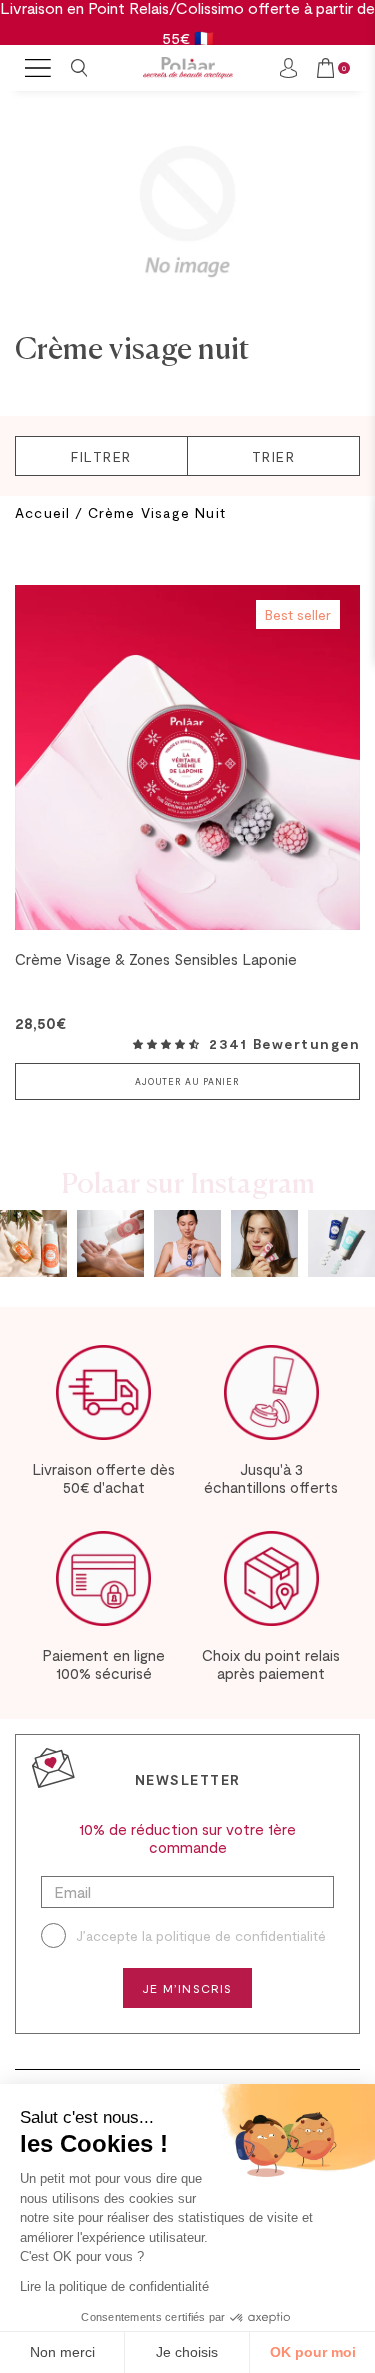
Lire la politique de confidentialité (114, 2286)
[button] (166, 1044)
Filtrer (101, 456)
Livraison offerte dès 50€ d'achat (103, 1478)
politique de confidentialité (241, 1935)
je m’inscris (187, 1988)
